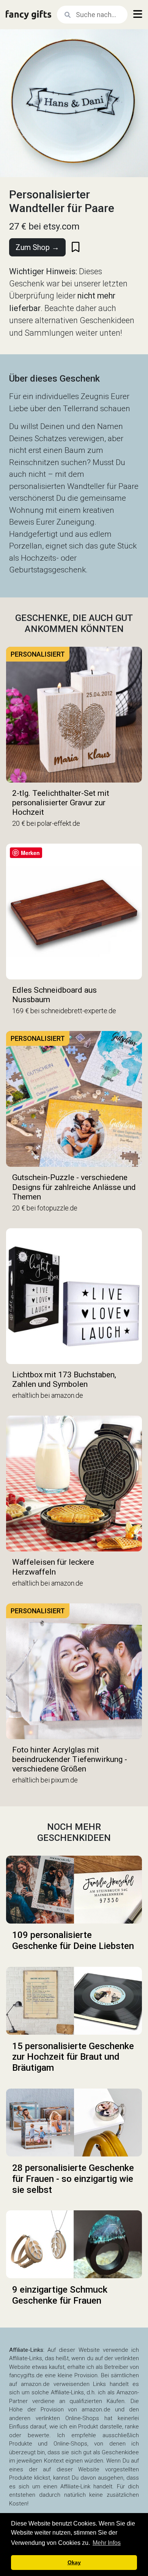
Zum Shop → (37, 247)
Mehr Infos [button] (107, 2543)
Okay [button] (74, 2562)
